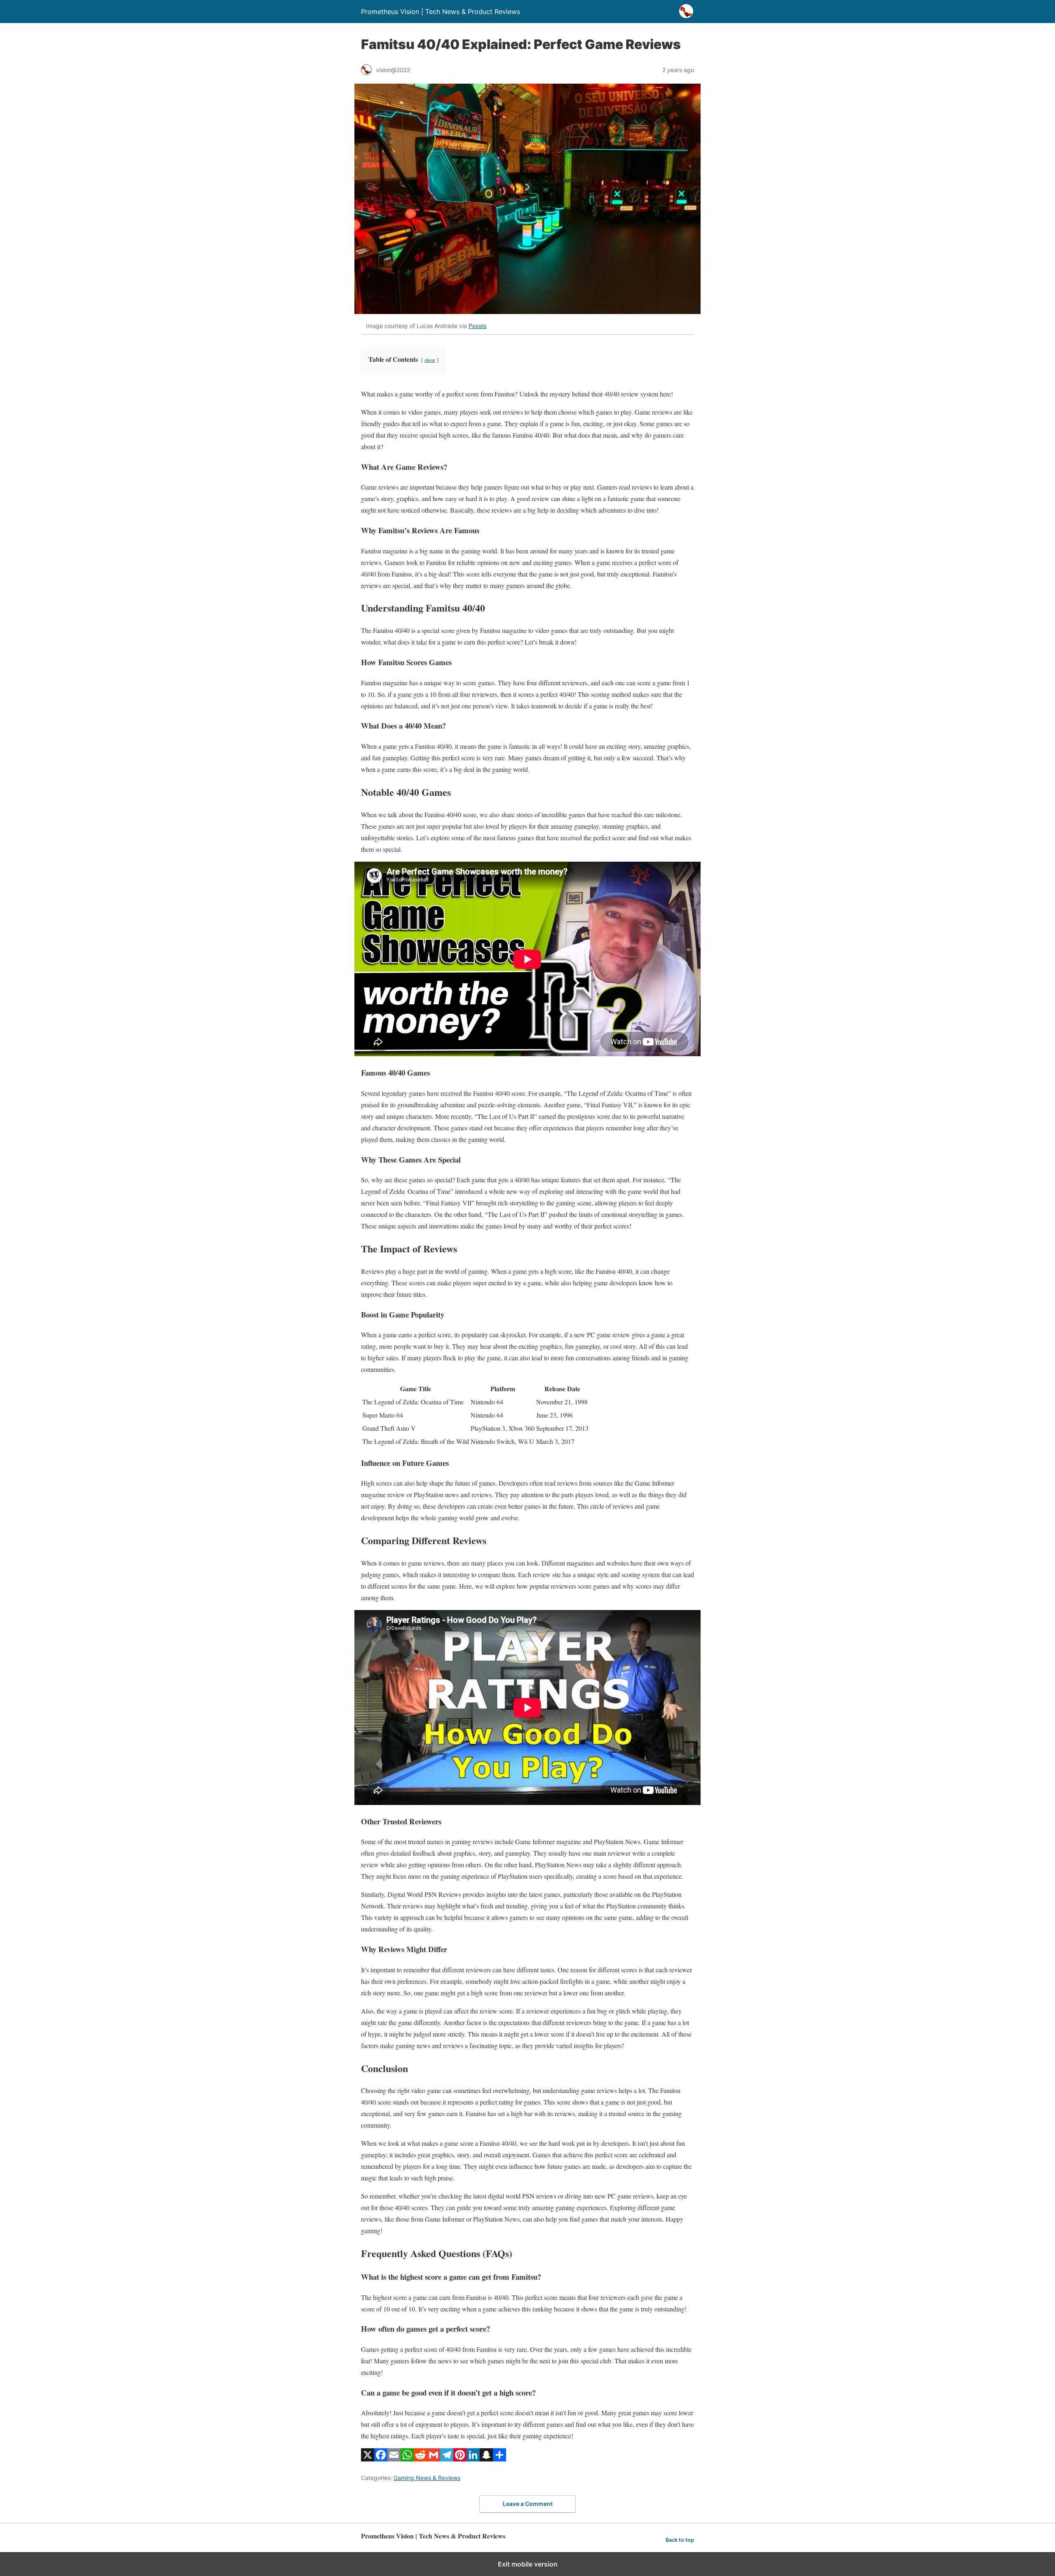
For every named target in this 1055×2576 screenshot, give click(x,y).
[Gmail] (434, 2459)
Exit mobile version (528, 2564)
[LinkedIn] (473, 2459)
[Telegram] (447, 2459)
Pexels (477, 326)
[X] (368, 2459)
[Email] (394, 2459)
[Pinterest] (460, 2459)
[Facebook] (381, 2459)
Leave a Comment (528, 2504)
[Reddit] (420, 2459)
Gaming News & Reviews (427, 2478)
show (430, 360)
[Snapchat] (486, 2459)
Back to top (680, 2540)
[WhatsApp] (407, 2459)
